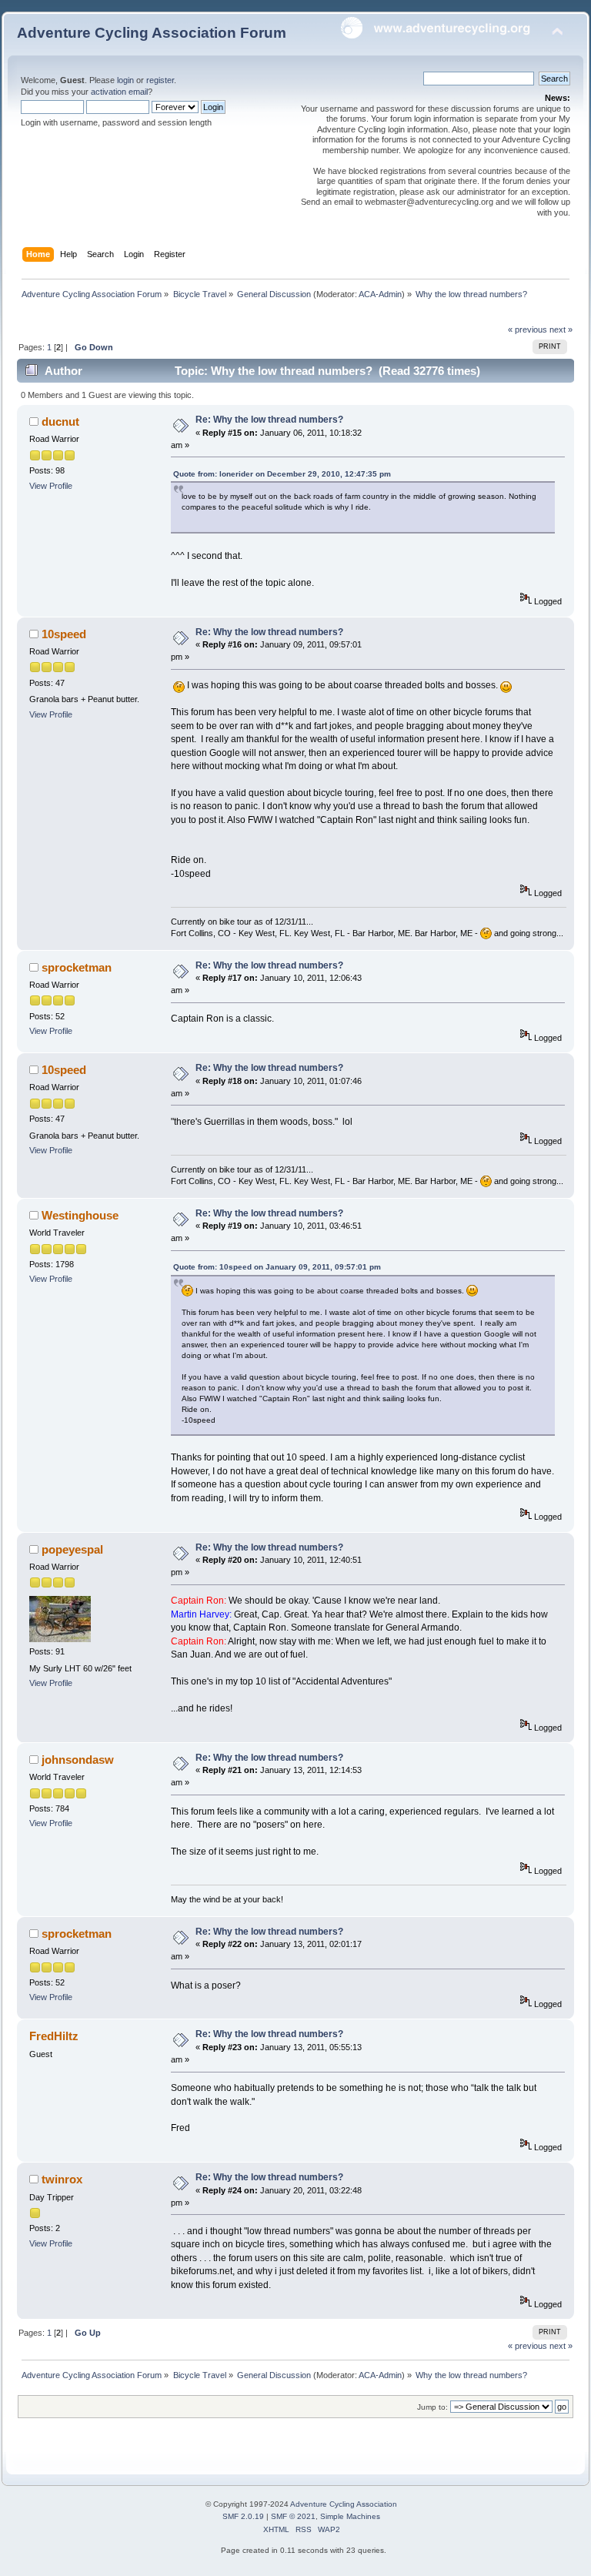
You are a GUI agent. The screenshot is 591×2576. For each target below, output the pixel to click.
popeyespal (72, 1549)
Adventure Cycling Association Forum (152, 33)
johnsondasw (78, 1760)
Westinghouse (80, 1215)
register (160, 80)
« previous (528, 330)
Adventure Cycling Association (344, 2504)
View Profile (51, 486)
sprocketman (77, 967)
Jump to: (432, 2407)
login (125, 80)
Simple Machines (350, 2516)
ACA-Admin (380, 294)
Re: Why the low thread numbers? (269, 420)
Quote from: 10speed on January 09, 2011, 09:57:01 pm (277, 1267)
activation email (119, 92)
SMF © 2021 (293, 2516)
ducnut (60, 422)
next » (561, 330)
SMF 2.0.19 (243, 2516)
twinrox (62, 2179)
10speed (64, 634)
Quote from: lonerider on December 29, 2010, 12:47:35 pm (282, 474)
